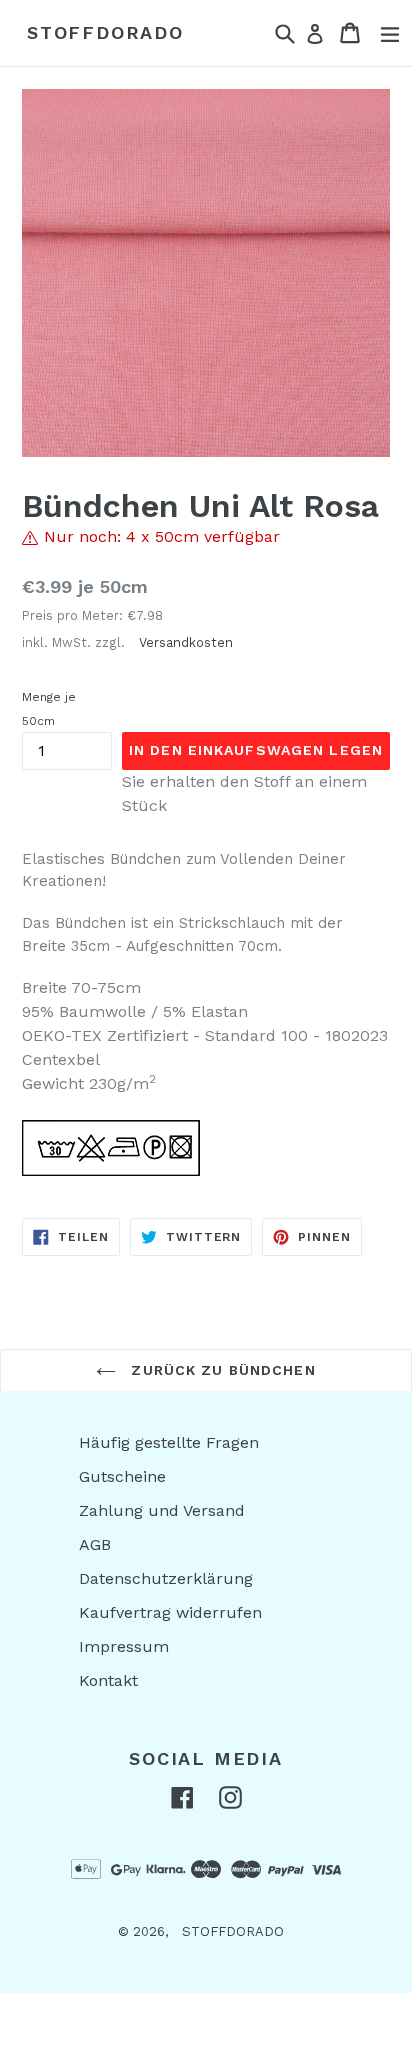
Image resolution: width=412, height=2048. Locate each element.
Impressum (124, 1646)
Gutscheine (122, 1476)
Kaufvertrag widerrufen (170, 1612)
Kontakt (108, 1680)
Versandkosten (186, 642)
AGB (95, 1544)
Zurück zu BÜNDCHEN (220, 1370)
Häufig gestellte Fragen (169, 1442)
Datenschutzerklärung (166, 1578)
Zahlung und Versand (162, 1510)
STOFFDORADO (105, 32)
